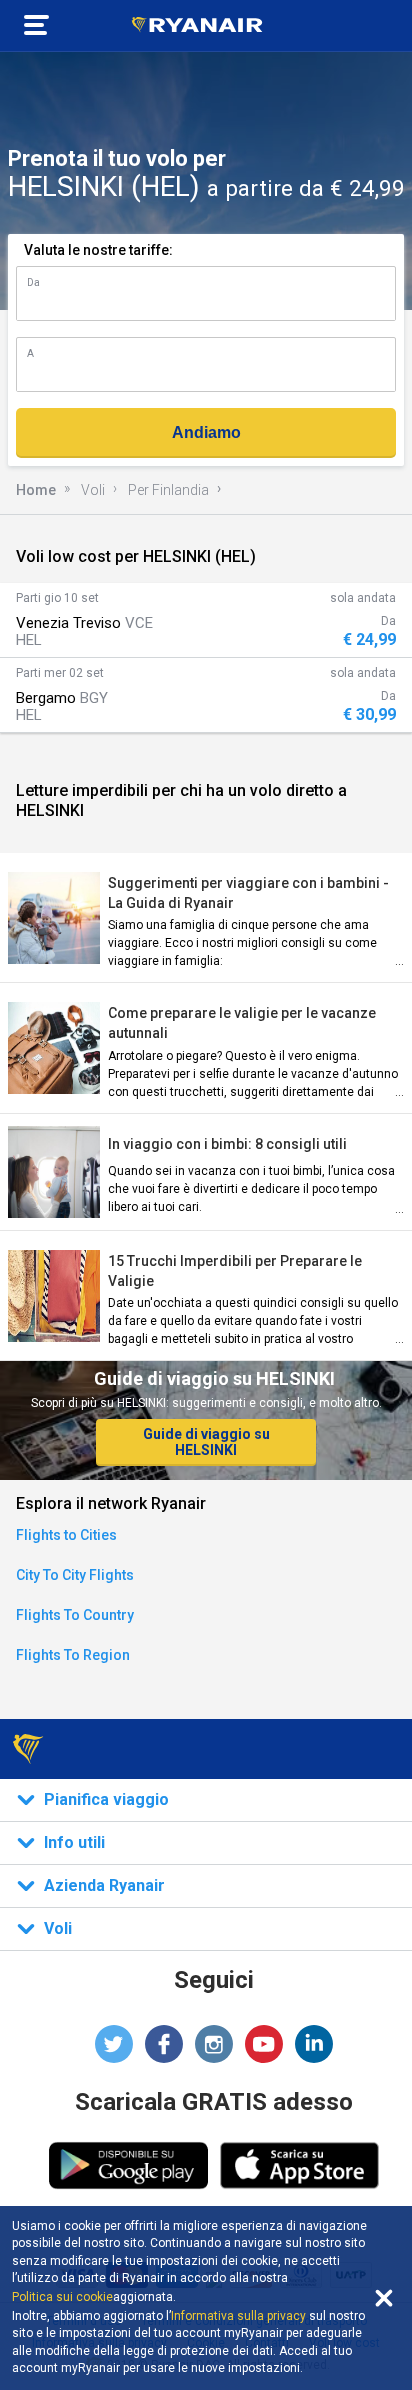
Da (33, 282)
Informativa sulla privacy (238, 2316)
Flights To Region (73, 1655)
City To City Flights (75, 1575)
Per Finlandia (168, 490)
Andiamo (206, 432)
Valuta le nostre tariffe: (98, 250)
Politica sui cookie (62, 2297)
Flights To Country (75, 1615)
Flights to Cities (66, 1535)
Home (36, 490)
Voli (93, 490)
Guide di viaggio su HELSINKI (206, 1442)
